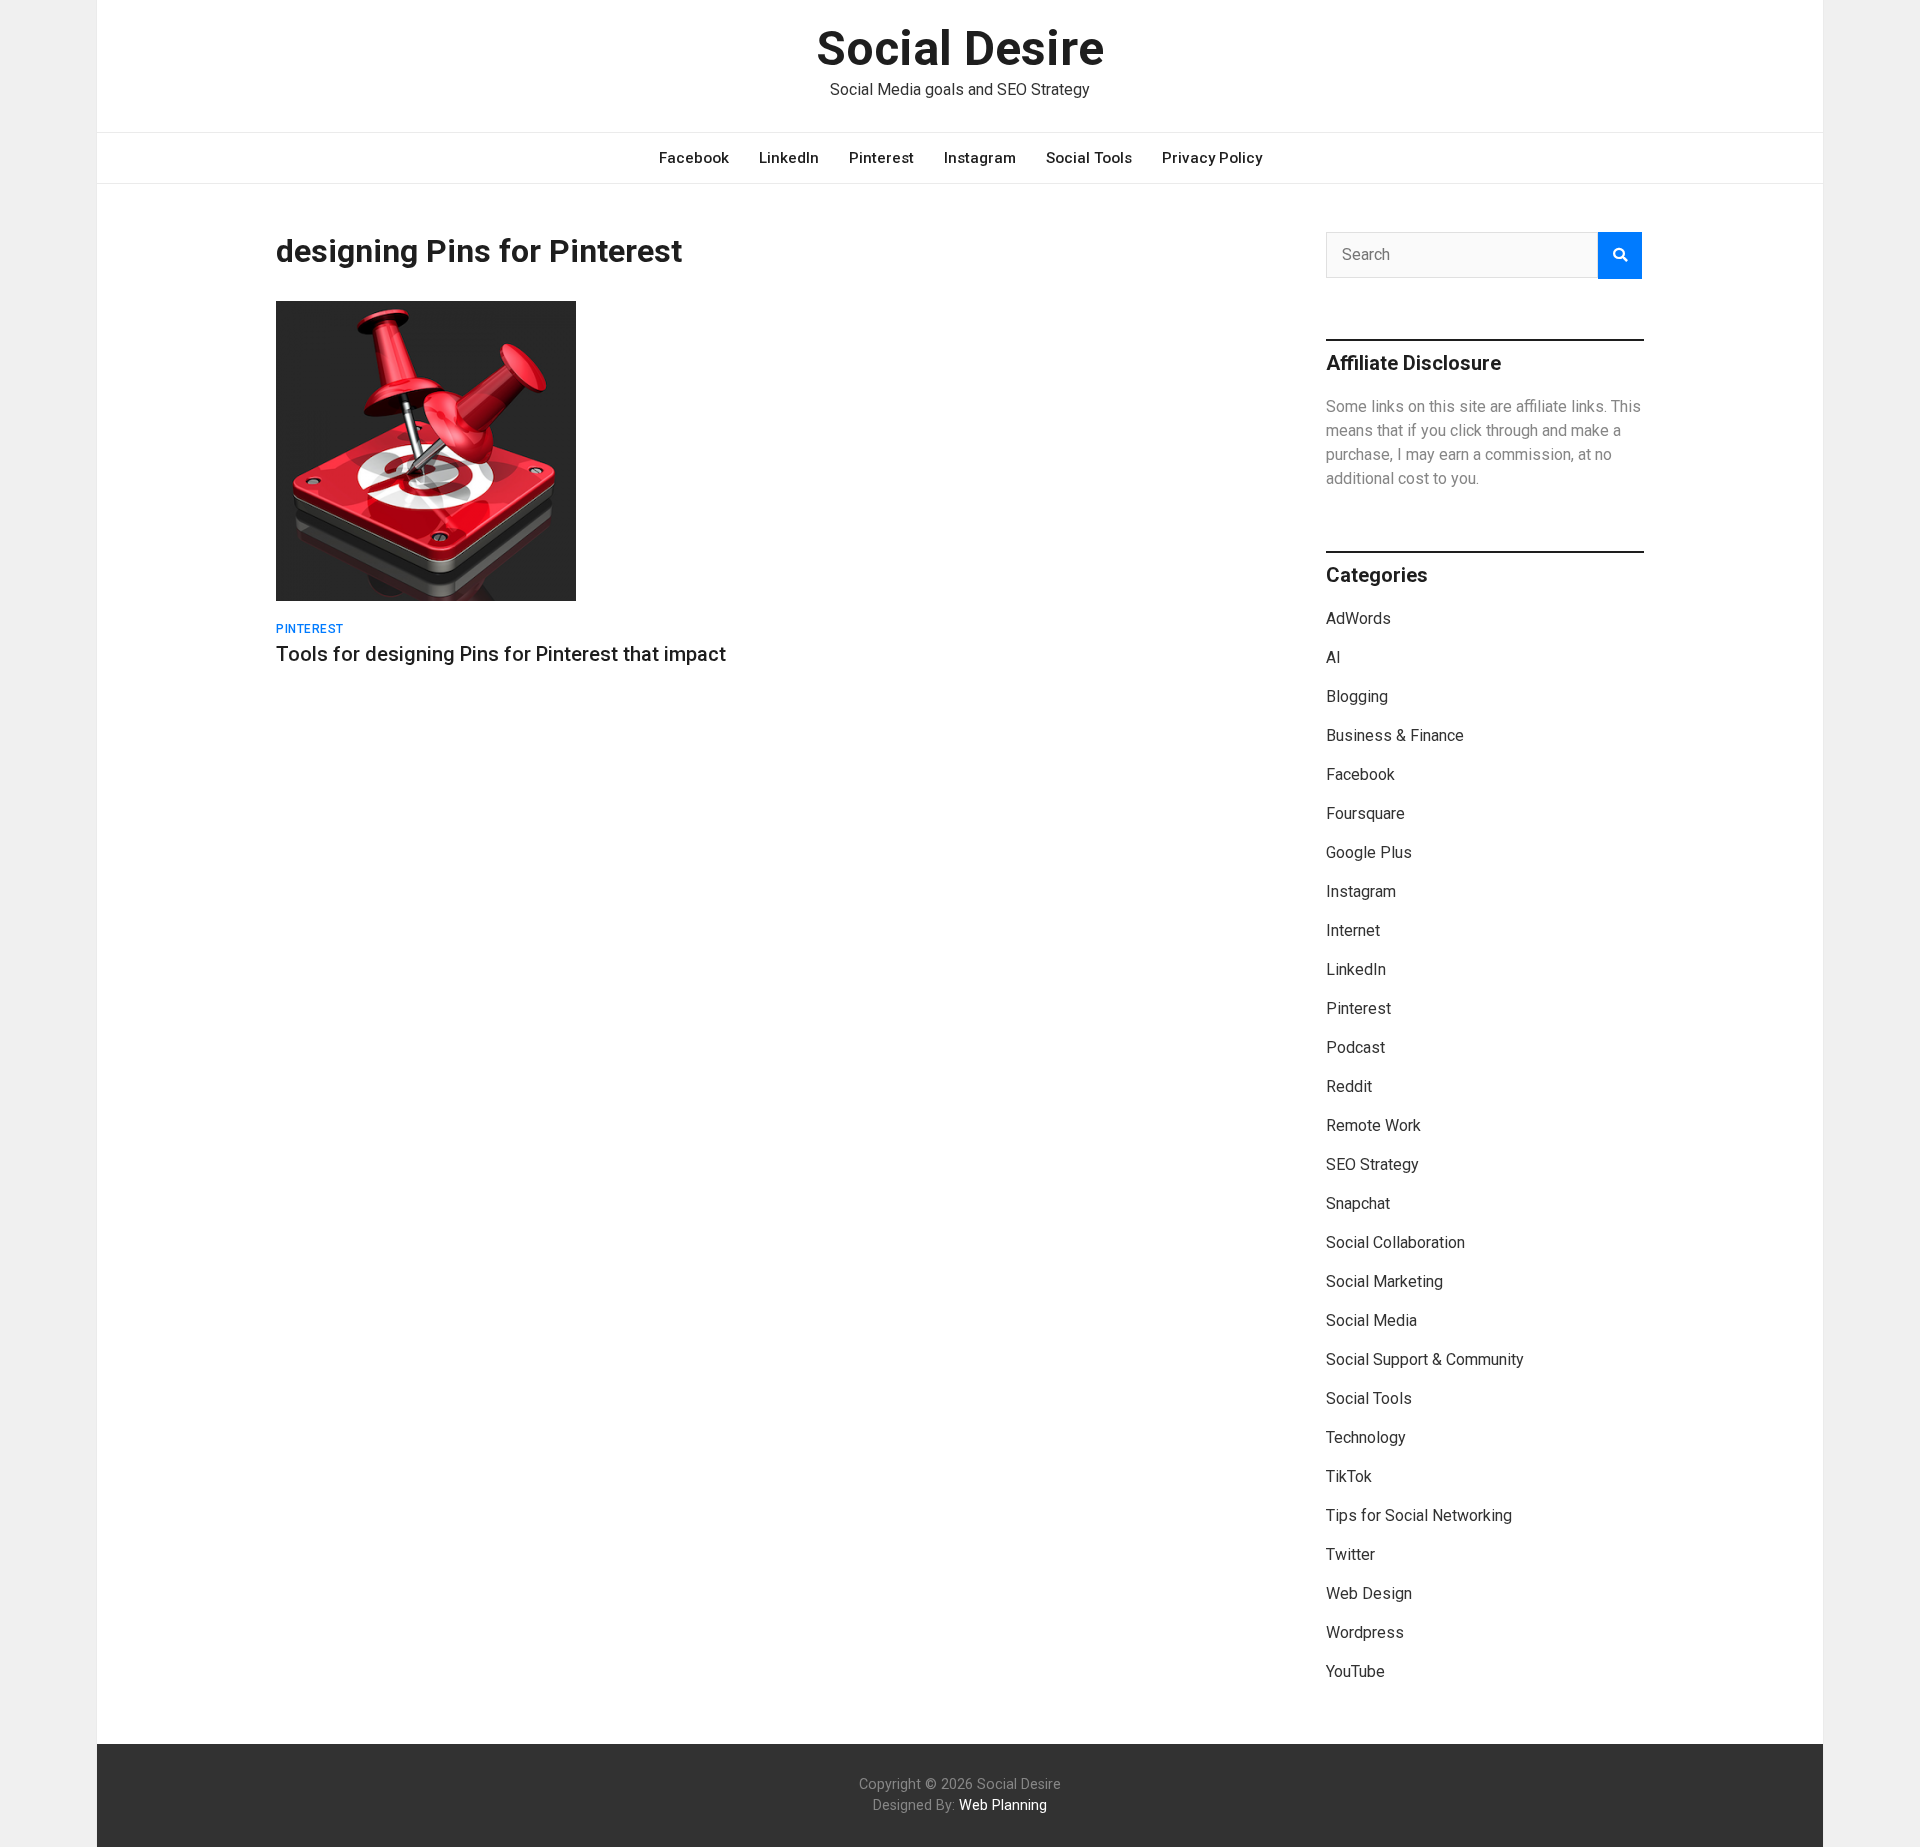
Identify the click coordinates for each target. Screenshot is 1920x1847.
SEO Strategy (1372, 1164)
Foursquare (1365, 813)
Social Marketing (1384, 1281)
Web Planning (1003, 1805)
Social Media (1371, 1320)
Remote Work (1373, 1125)
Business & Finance (1395, 735)
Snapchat (1358, 1203)
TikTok (1349, 1476)
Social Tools (1089, 158)
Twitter (1350, 1554)
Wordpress (1365, 1632)
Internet (1353, 930)
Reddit (1349, 1086)
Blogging (1357, 696)
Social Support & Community (1425, 1359)
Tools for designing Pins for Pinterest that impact (501, 654)
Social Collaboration (1395, 1242)
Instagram (980, 158)
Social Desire (960, 48)
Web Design (1369, 1593)
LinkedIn (789, 158)
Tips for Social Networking (1419, 1515)
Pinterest (881, 158)
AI (1333, 657)
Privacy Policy (1212, 158)
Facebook (694, 158)
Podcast (1355, 1047)
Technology (1366, 1437)
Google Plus (1369, 852)
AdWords (1358, 618)
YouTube (1355, 1671)
